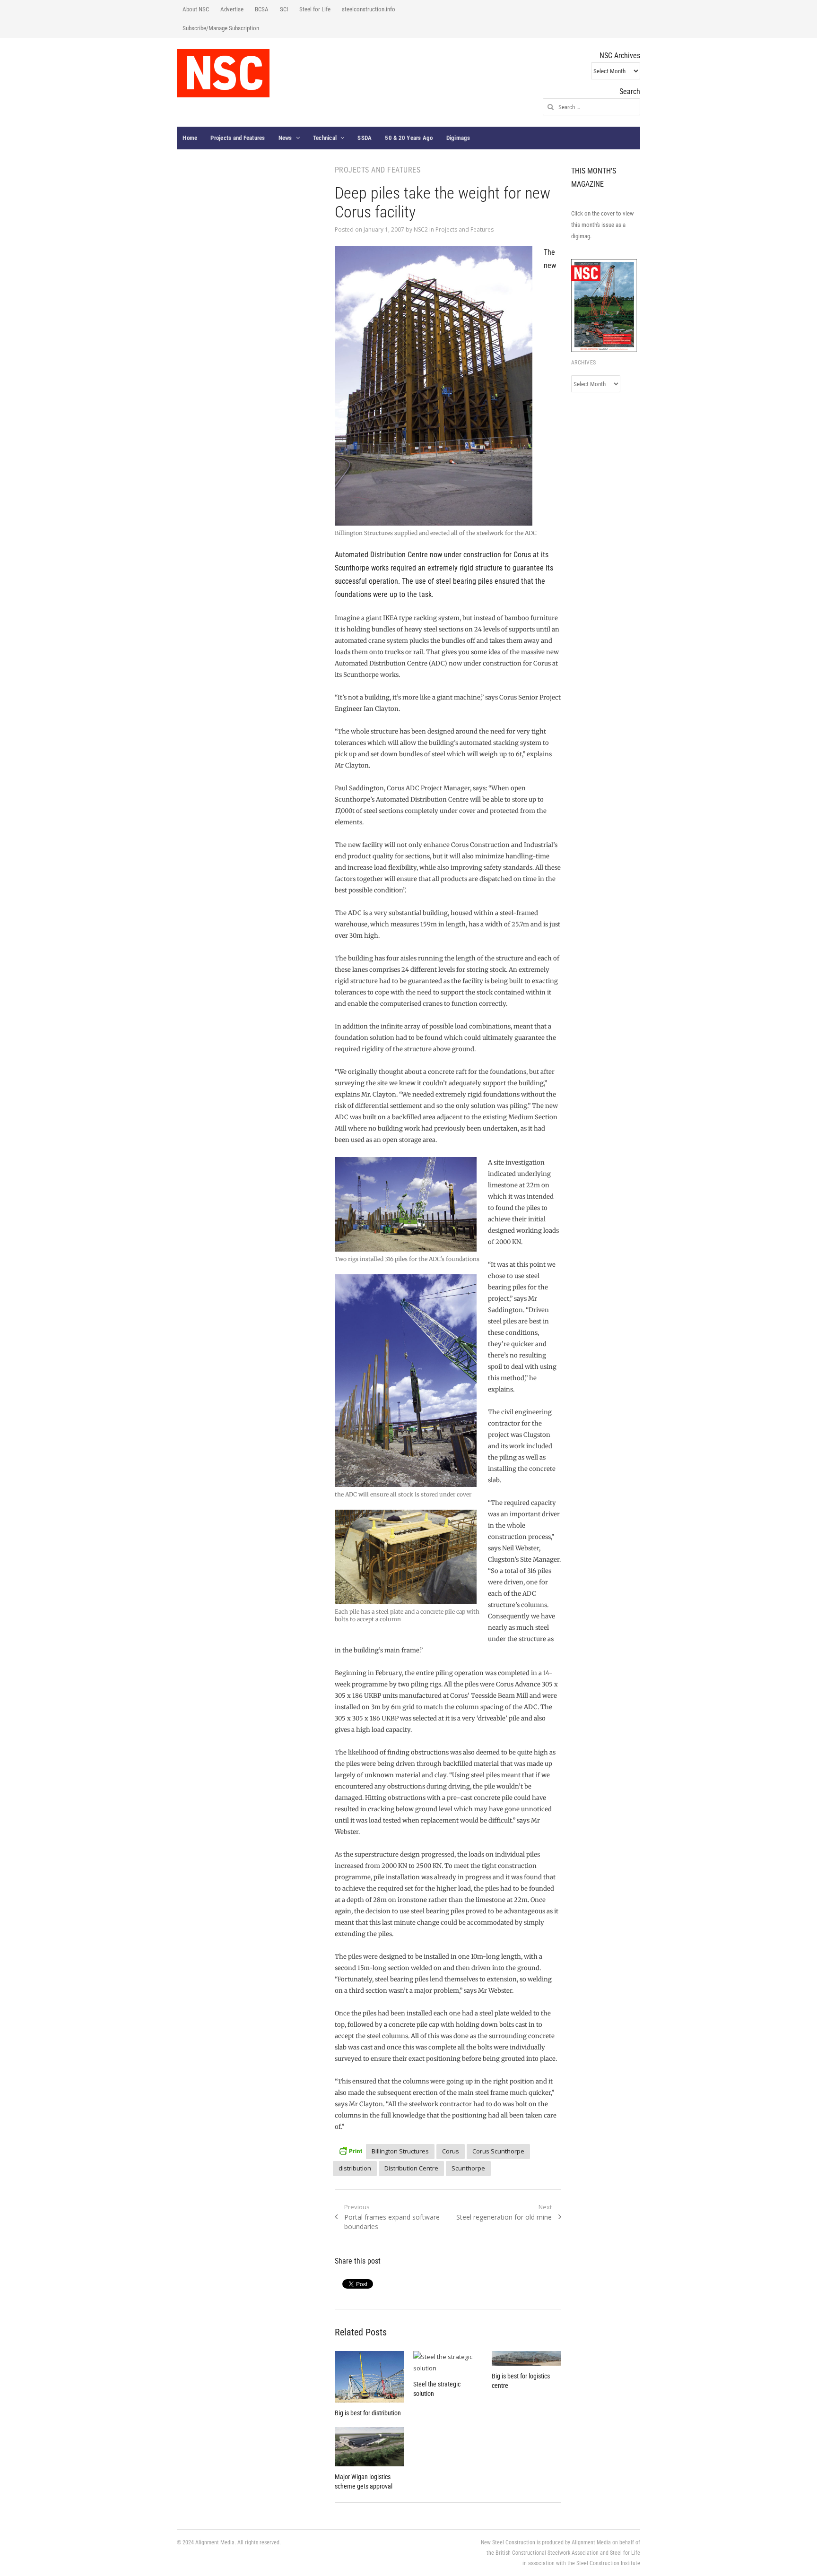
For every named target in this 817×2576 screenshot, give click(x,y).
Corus (451, 2151)
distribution (355, 2168)
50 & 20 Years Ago (409, 138)
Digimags (458, 138)
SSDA (365, 138)
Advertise (232, 9)
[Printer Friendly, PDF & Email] (350, 2150)
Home (190, 138)
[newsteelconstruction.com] (223, 73)
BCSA (262, 9)
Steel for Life (315, 9)
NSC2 (421, 229)
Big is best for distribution (368, 2413)
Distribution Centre (411, 2168)
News (285, 138)
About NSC (196, 9)
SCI (284, 9)
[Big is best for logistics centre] (526, 2359)
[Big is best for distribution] (369, 2377)
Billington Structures (400, 2151)
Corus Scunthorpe (498, 2151)
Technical (325, 138)
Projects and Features (238, 138)
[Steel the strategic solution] (448, 2362)
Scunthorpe (468, 2168)
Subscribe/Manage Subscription (221, 28)
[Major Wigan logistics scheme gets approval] (369, 2446)
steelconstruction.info (369, 9)
